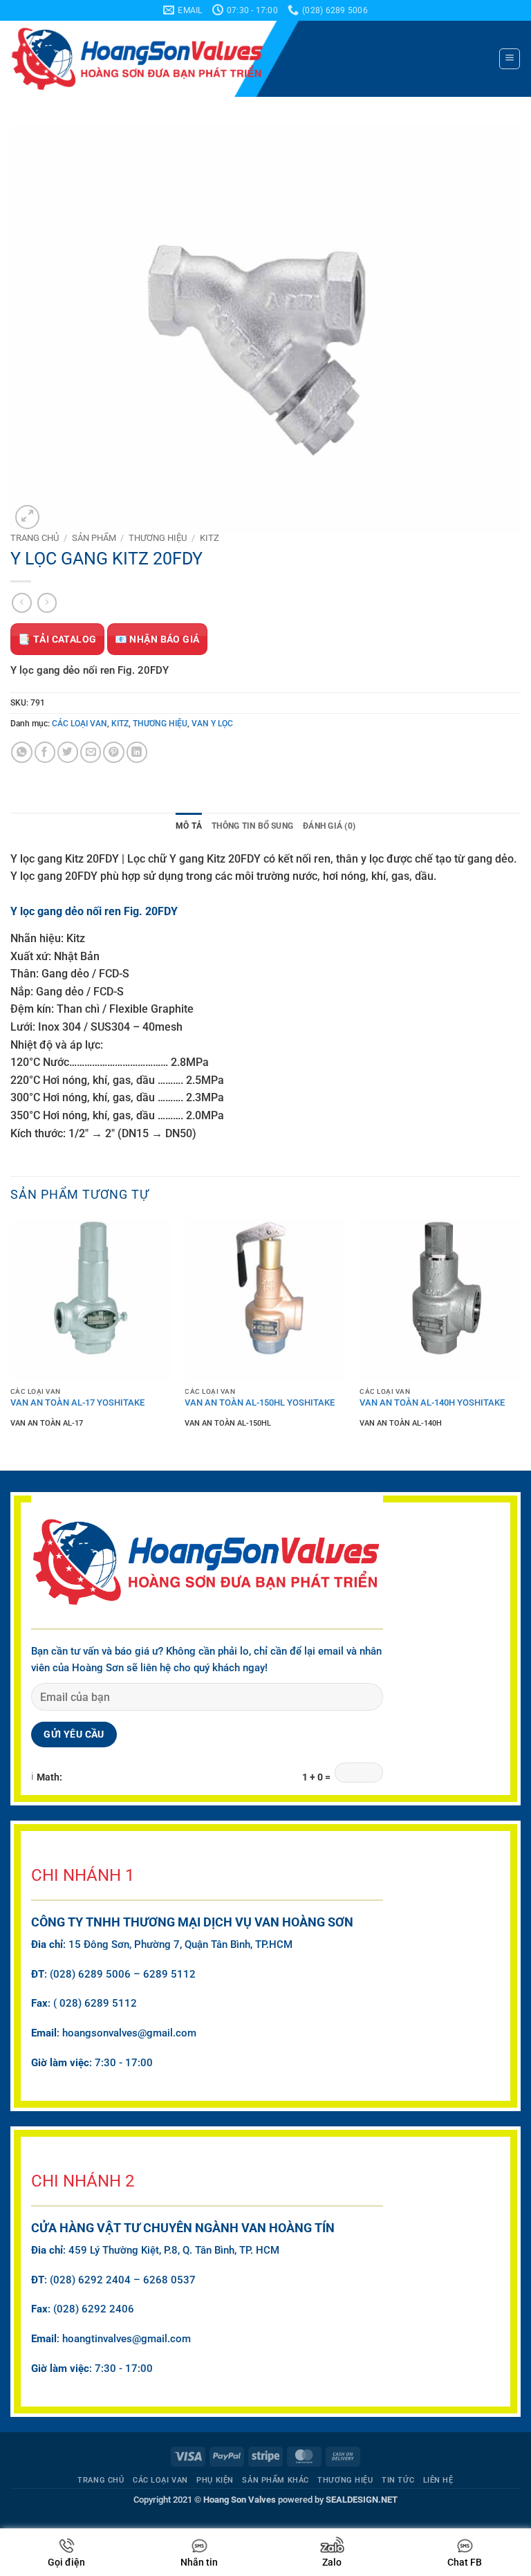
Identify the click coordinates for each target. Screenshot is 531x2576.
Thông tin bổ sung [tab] (252, 826)
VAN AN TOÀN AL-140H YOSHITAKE (432, 1402)
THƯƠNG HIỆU (158, 538)
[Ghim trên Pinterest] (113, 752)
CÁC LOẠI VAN (80, 724)
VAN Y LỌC (212, 724)
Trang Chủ (101, 2480)
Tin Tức (398, 2480)
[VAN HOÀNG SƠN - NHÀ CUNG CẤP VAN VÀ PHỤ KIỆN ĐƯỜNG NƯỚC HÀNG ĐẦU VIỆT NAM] (158, 59)
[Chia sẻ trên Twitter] (68, 752)
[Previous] (11, 1336)
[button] (509, 58)
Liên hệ (438, 2480)
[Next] (520, 1336)
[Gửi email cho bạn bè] (91, 752)
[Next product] (22, 603)
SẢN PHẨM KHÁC (275, 2480)
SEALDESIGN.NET (362, 2500)
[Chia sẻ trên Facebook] (45, 752)
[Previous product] (47, 603)
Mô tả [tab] (189, 826)
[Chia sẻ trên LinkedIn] (137, 752)
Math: (49, 1777)
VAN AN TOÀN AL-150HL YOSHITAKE (260, 1402)
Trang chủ (35, 538)
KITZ (209, 538)
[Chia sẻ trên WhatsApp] (21, 752)
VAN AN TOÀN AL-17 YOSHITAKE (77, 1402)
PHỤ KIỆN (215, 2480)
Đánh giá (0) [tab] (329, 826)
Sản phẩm (94, 538)
